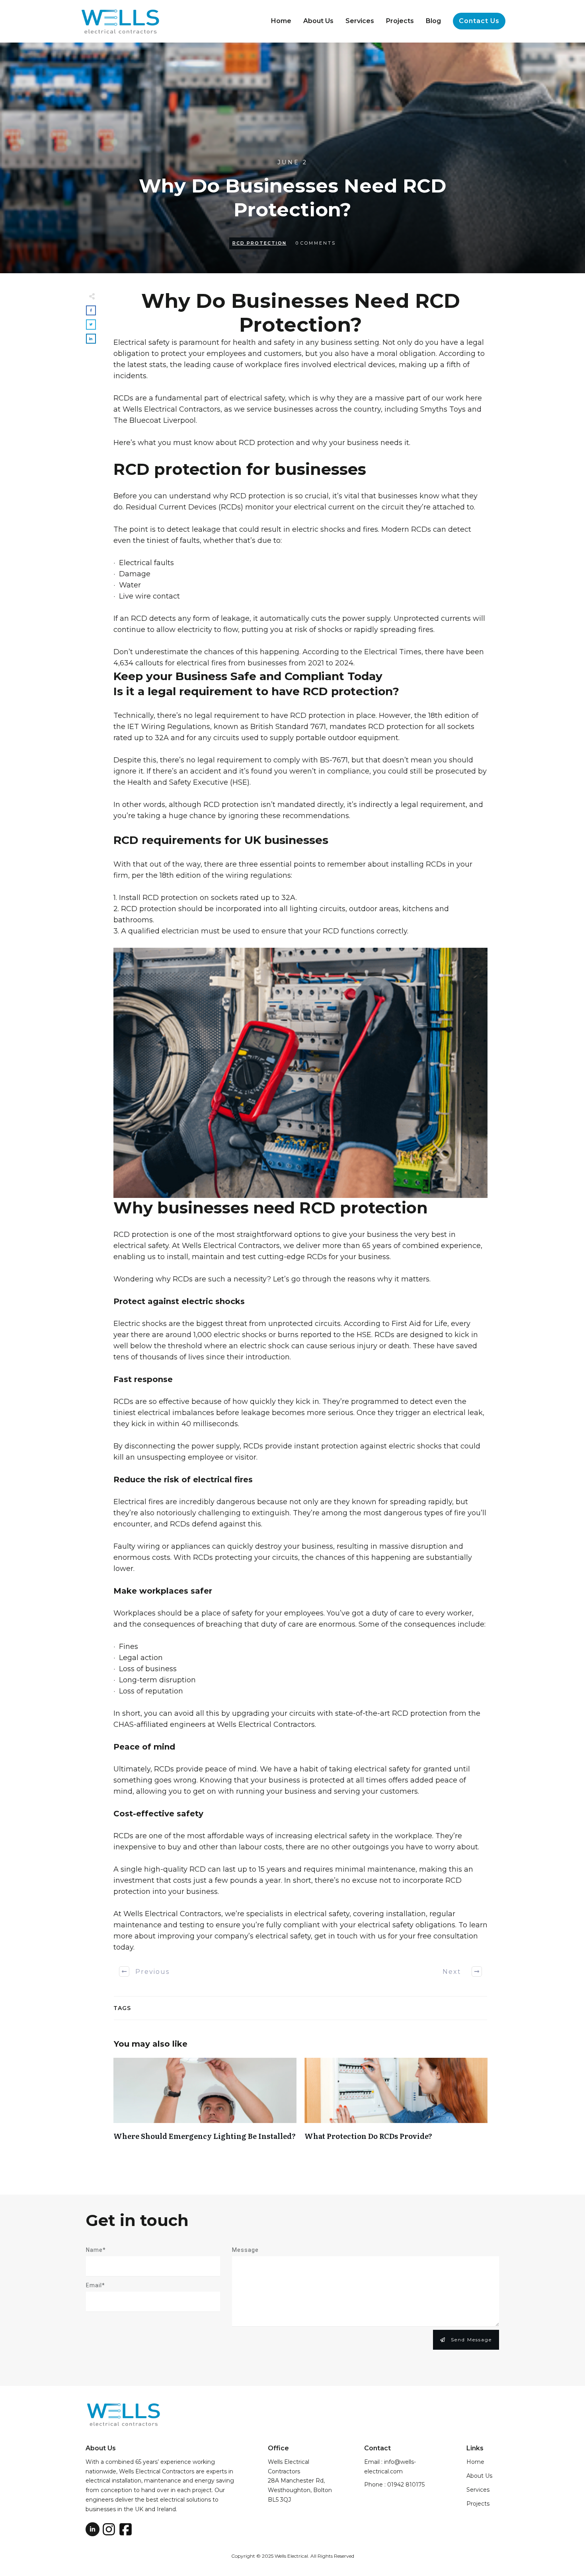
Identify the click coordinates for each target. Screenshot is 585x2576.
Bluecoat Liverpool (163, 420)
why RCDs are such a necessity (211, 1279)
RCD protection (266, 443)
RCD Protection (259, 243)
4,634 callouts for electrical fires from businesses (200, 663)
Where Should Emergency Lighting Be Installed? (205, 2106)
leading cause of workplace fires (241, 365)
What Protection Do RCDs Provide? (396, 2106)
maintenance (137, 1925)
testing (192, 1925)
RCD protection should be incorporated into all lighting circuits (233, 909)
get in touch (335, 1936)
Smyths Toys (443, 409)
